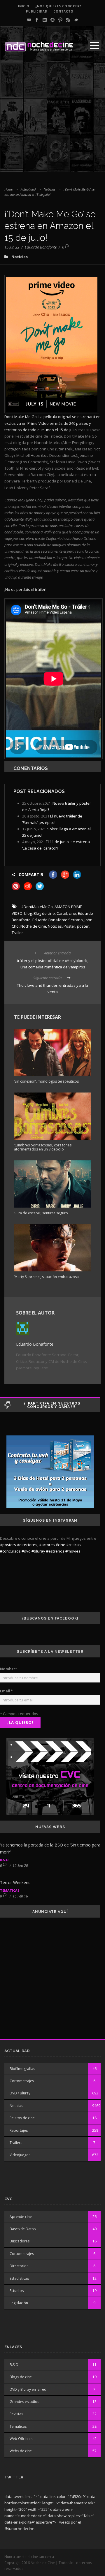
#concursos (10, 1551)
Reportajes (19, 2130)
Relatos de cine (22, 2118)
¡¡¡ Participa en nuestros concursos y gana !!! (51, 1405)
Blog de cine (44, 913)
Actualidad (28, 189)
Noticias (50, 189)
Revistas (16, 2414)
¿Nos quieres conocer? (58, 6)
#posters (8, 1545)
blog (28, 913)
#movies (73, 1551)
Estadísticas (19, 2278)
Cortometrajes (22, 2081)
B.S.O (4, 1860)
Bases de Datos (23, 2229)
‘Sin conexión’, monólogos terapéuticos (46, 1081)
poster (83, 926)
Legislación (19, 2303)
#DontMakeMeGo (37, 907)
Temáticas (10, 1890)
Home (8, 189)
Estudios (17, 2291)
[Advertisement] (52, 120)
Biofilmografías (22, 2069)
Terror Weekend (15, 1882)
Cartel (62, 913)
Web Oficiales (21, 2439)
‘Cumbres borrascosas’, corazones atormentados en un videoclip (43, 1147)
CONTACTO (63, 11)
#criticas (73, 1545)
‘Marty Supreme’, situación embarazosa (46, 1277)
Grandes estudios (24, 2402)
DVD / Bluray (20, 2093)
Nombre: (8, 1669)
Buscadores (20, 2241)
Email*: (7, 1691)
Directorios (19, 2266)
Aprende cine (21, 2217)
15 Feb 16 (20, 1896)
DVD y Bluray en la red (28, 2389)
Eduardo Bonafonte (41, 247)
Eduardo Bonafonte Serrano (58, 920)
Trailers (16, 2143)
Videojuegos (20, 2155)
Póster (69, 926)
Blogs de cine (21, 2377)
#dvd (26, 1551)
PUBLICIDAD (37, 11)
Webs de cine (21, 2451)
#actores (47, 1545)
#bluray (38, 1551)
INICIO (24, 6)
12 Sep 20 (20, 1866)
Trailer (17, 933)
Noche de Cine (33, 926)
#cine (61, 1545)
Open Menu (94, 45)
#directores (27, 1545)
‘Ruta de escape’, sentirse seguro (41, 1213)
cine (72, 913)
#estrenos (55, 1551)
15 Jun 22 (12, 247)
